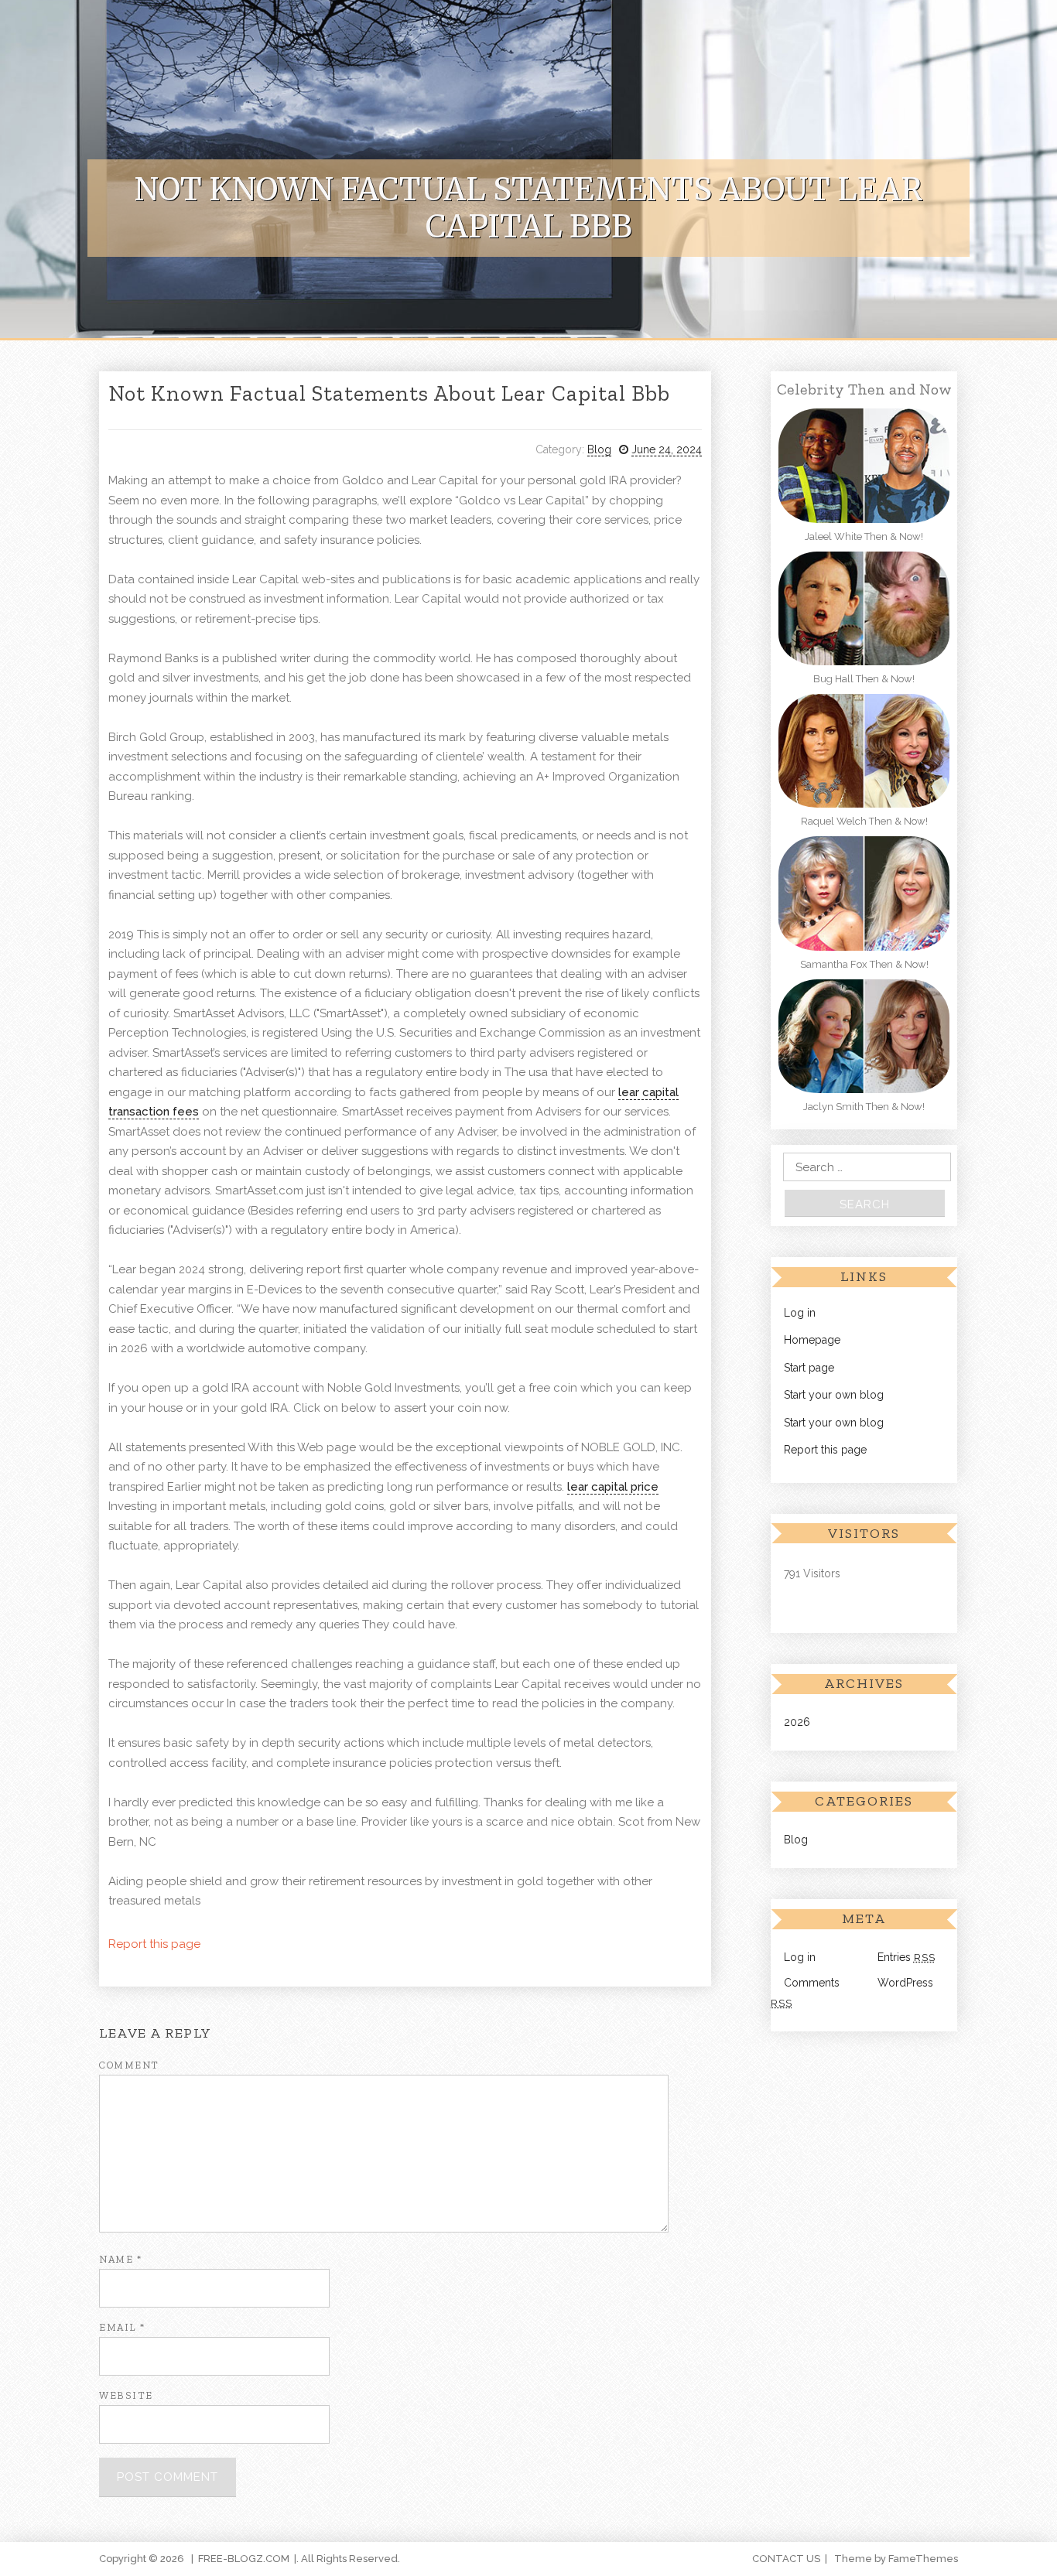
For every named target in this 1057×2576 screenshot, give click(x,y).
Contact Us (786, 2559)
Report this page (154, 1944)
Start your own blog (834, 1395)
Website (126, 2395)
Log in (800, 1313)
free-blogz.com (244, 2559)
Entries (906, 1957)
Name (120, 2259)
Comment (129, 2065)
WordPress (905, 1983)
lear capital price (613, 1487)
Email (122, 2327)
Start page (809, 1368)
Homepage (812, 1340)
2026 (797, 1722)
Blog (599, 449)
